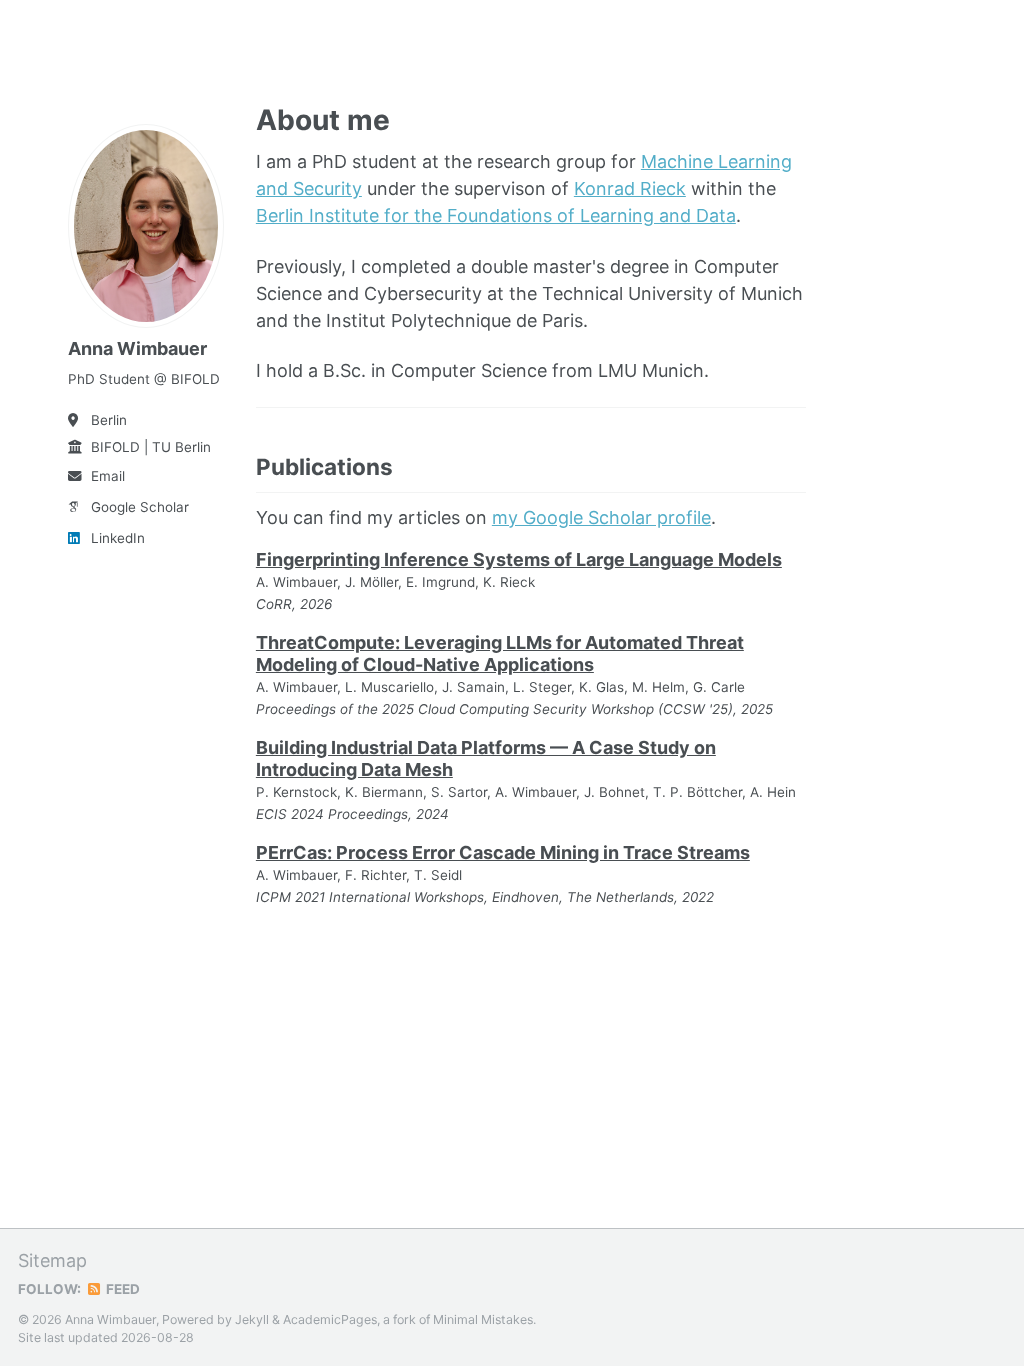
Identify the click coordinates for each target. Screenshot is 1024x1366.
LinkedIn (118, 538)
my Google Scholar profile (601, 517)
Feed (121, 1289)
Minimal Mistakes (483, 1319)
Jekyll (252, 1319)
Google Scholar (140, 507)
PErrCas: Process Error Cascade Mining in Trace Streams (503, 852)
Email (108, 476)
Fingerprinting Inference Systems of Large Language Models (519, 559)
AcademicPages (330, 1319)
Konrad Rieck (630, 188)
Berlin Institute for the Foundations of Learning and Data (496, 215)
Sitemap (52, 1260)
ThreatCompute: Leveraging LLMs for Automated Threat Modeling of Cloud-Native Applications (500, 653)
